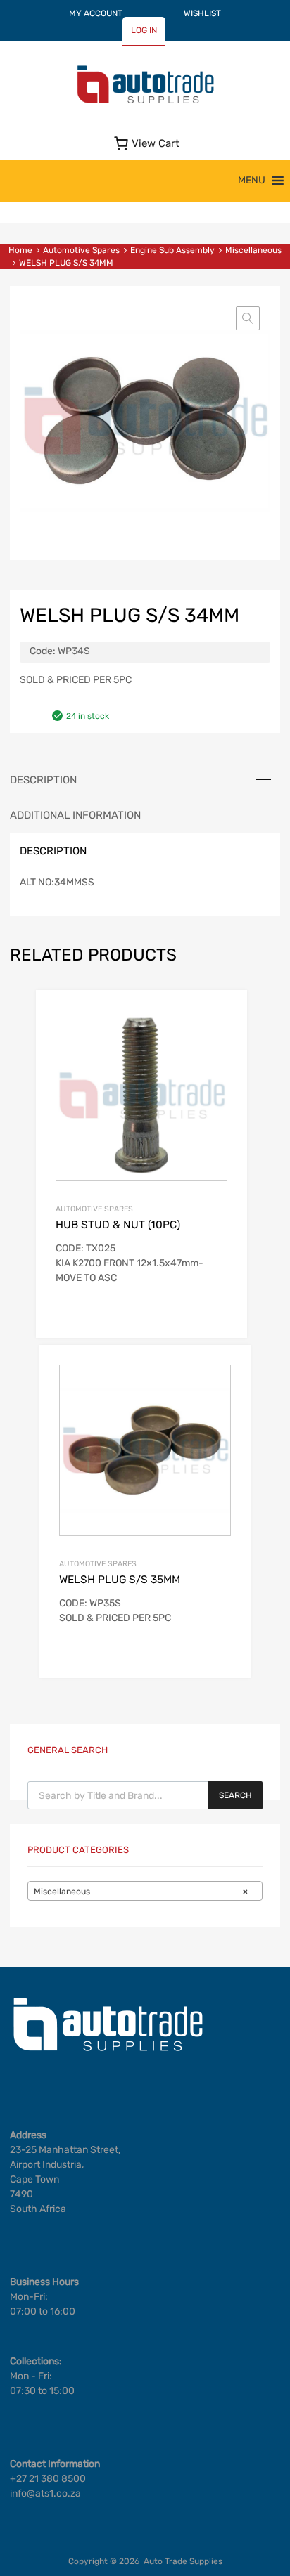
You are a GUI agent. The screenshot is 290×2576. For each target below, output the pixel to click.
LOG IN (144, 30)
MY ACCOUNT (96, 13)
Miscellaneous (253, 250)
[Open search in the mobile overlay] (145, 1795)
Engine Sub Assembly (172, 250)
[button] (252, 181)
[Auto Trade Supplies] (145, 102)
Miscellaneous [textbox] (141, 1892)
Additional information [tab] (75, 815)
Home (20, 250)
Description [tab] (43, 780)
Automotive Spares (81, 250)
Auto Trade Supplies (183, 2561)
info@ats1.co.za (45, 2493)
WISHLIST (202, 13)
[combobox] (145, 1891)
